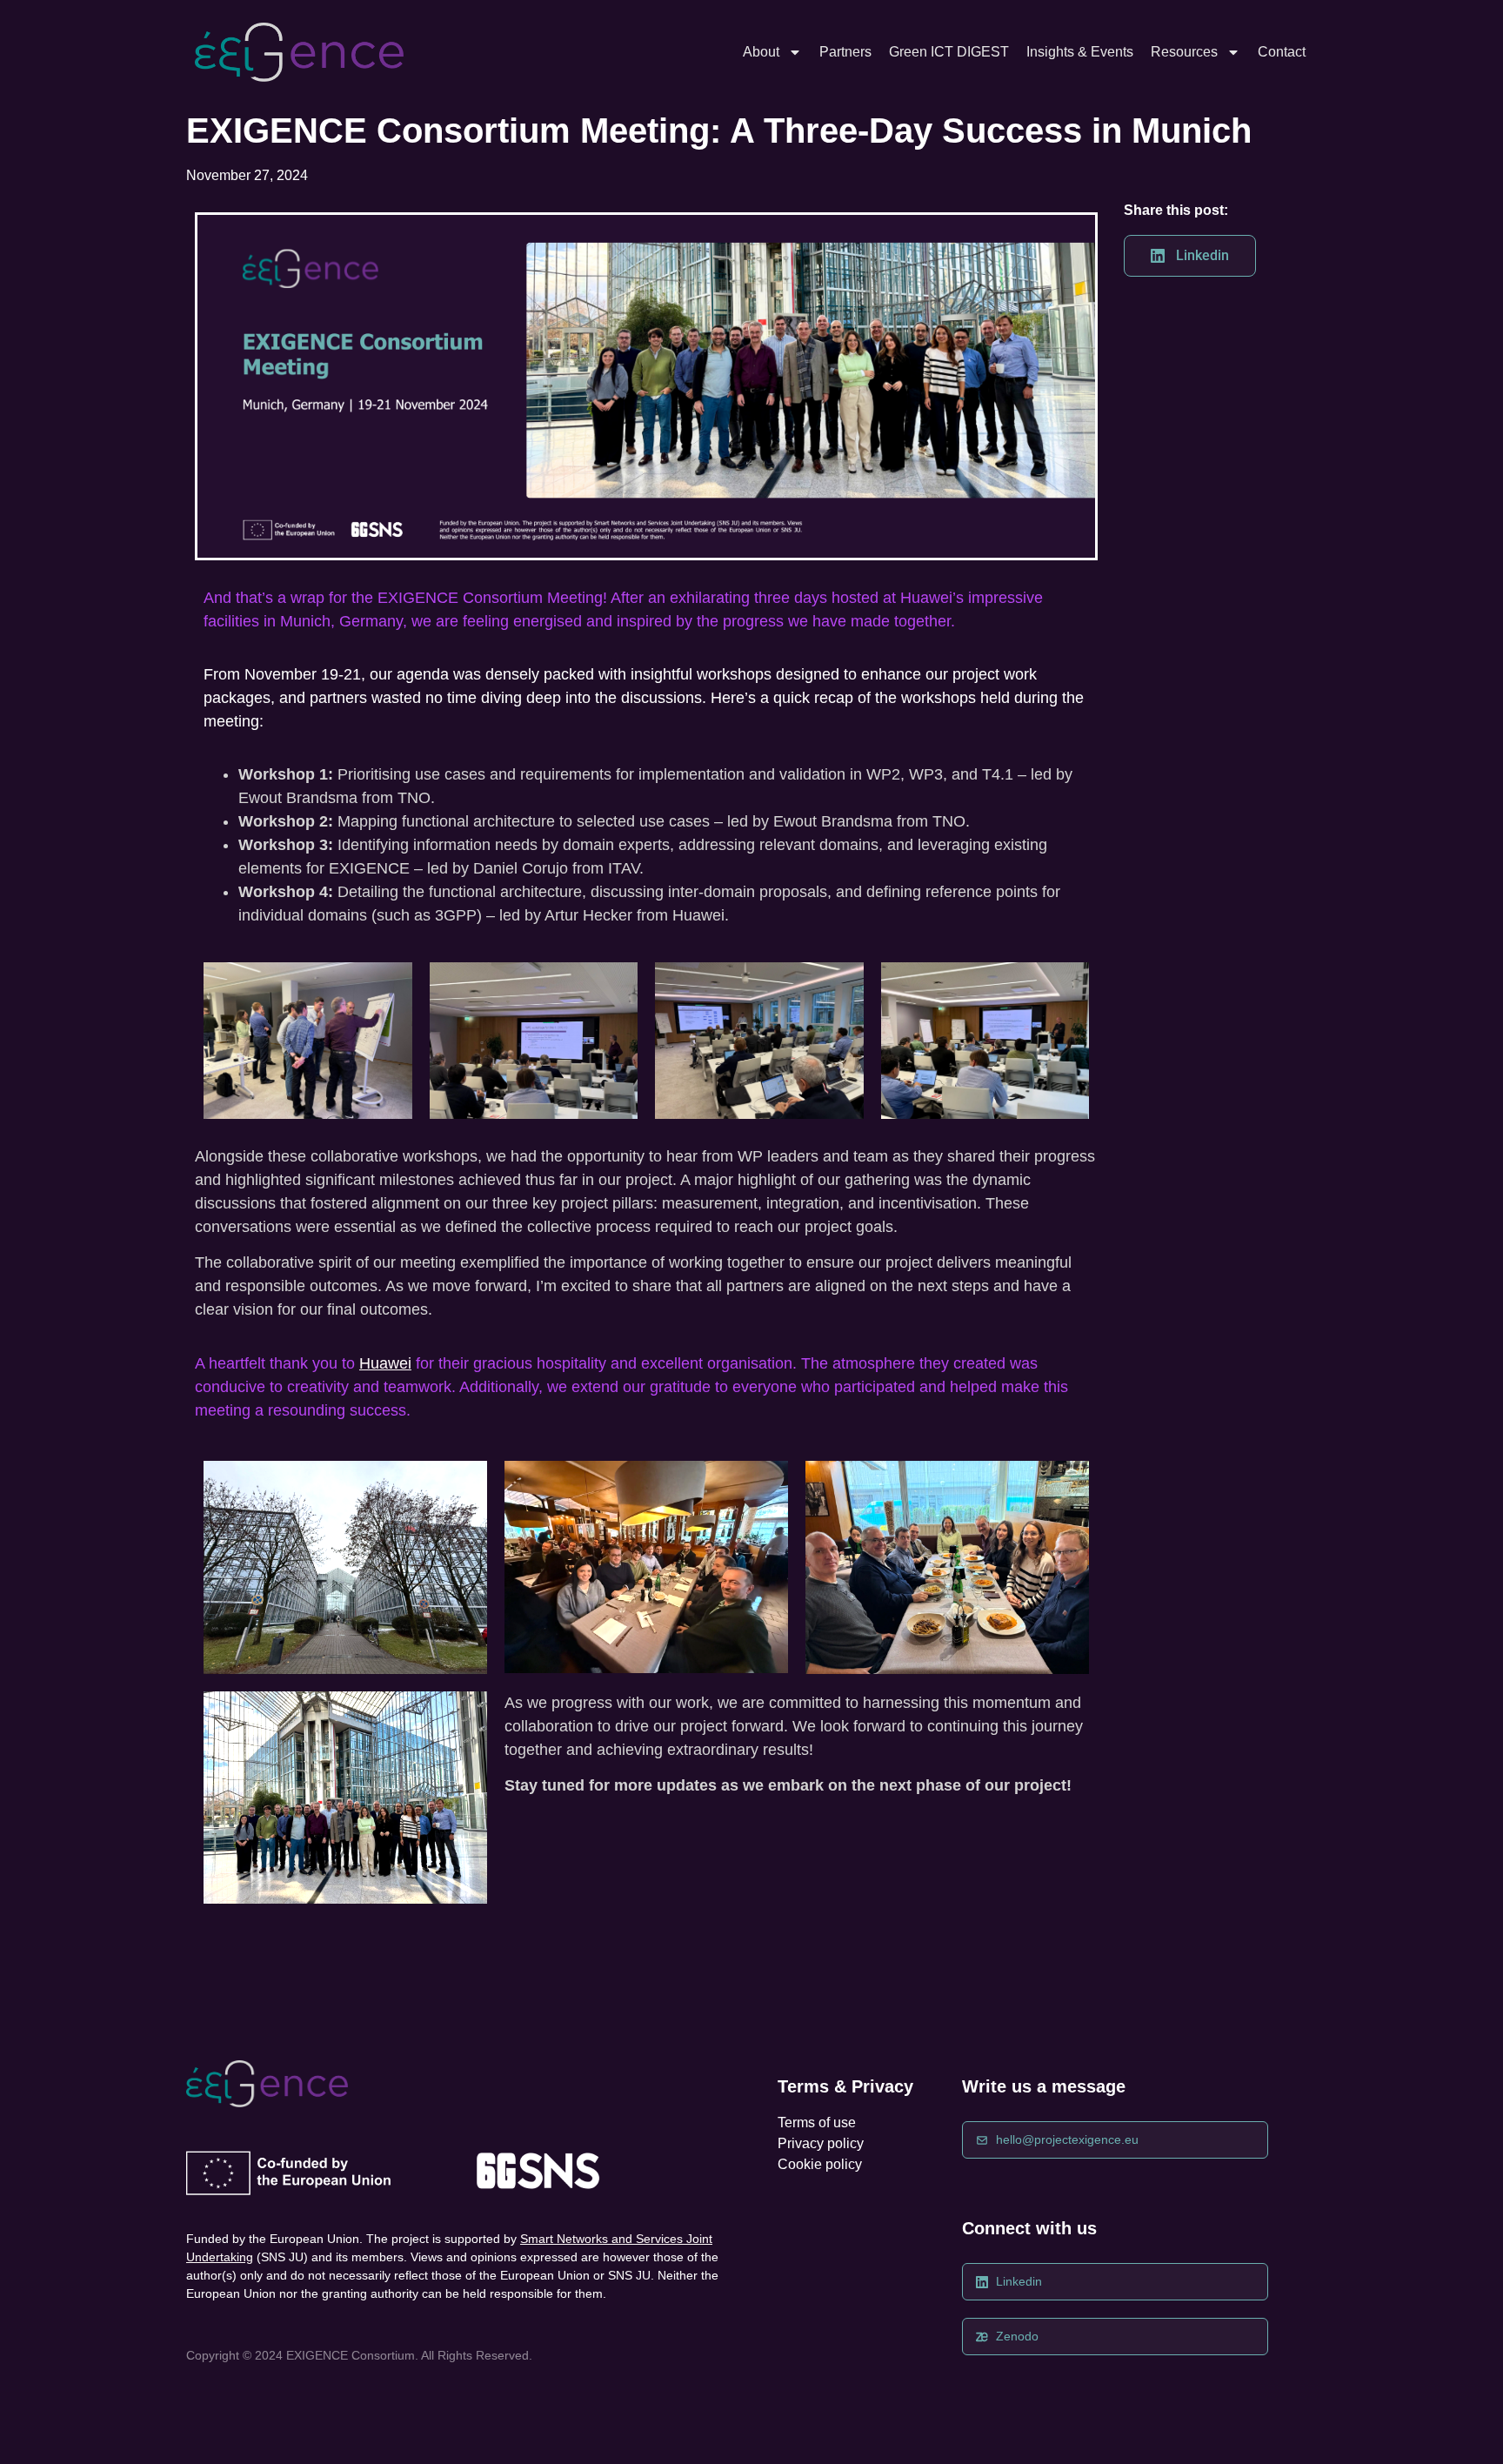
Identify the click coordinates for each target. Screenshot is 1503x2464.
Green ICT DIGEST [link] (949, 52)
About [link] (761, 52)
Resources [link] (1184, 52)
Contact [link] (1282, 52)
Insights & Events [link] (1080, 52)
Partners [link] (845, 52)
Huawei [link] (385, 1363)
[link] (299, 53)
